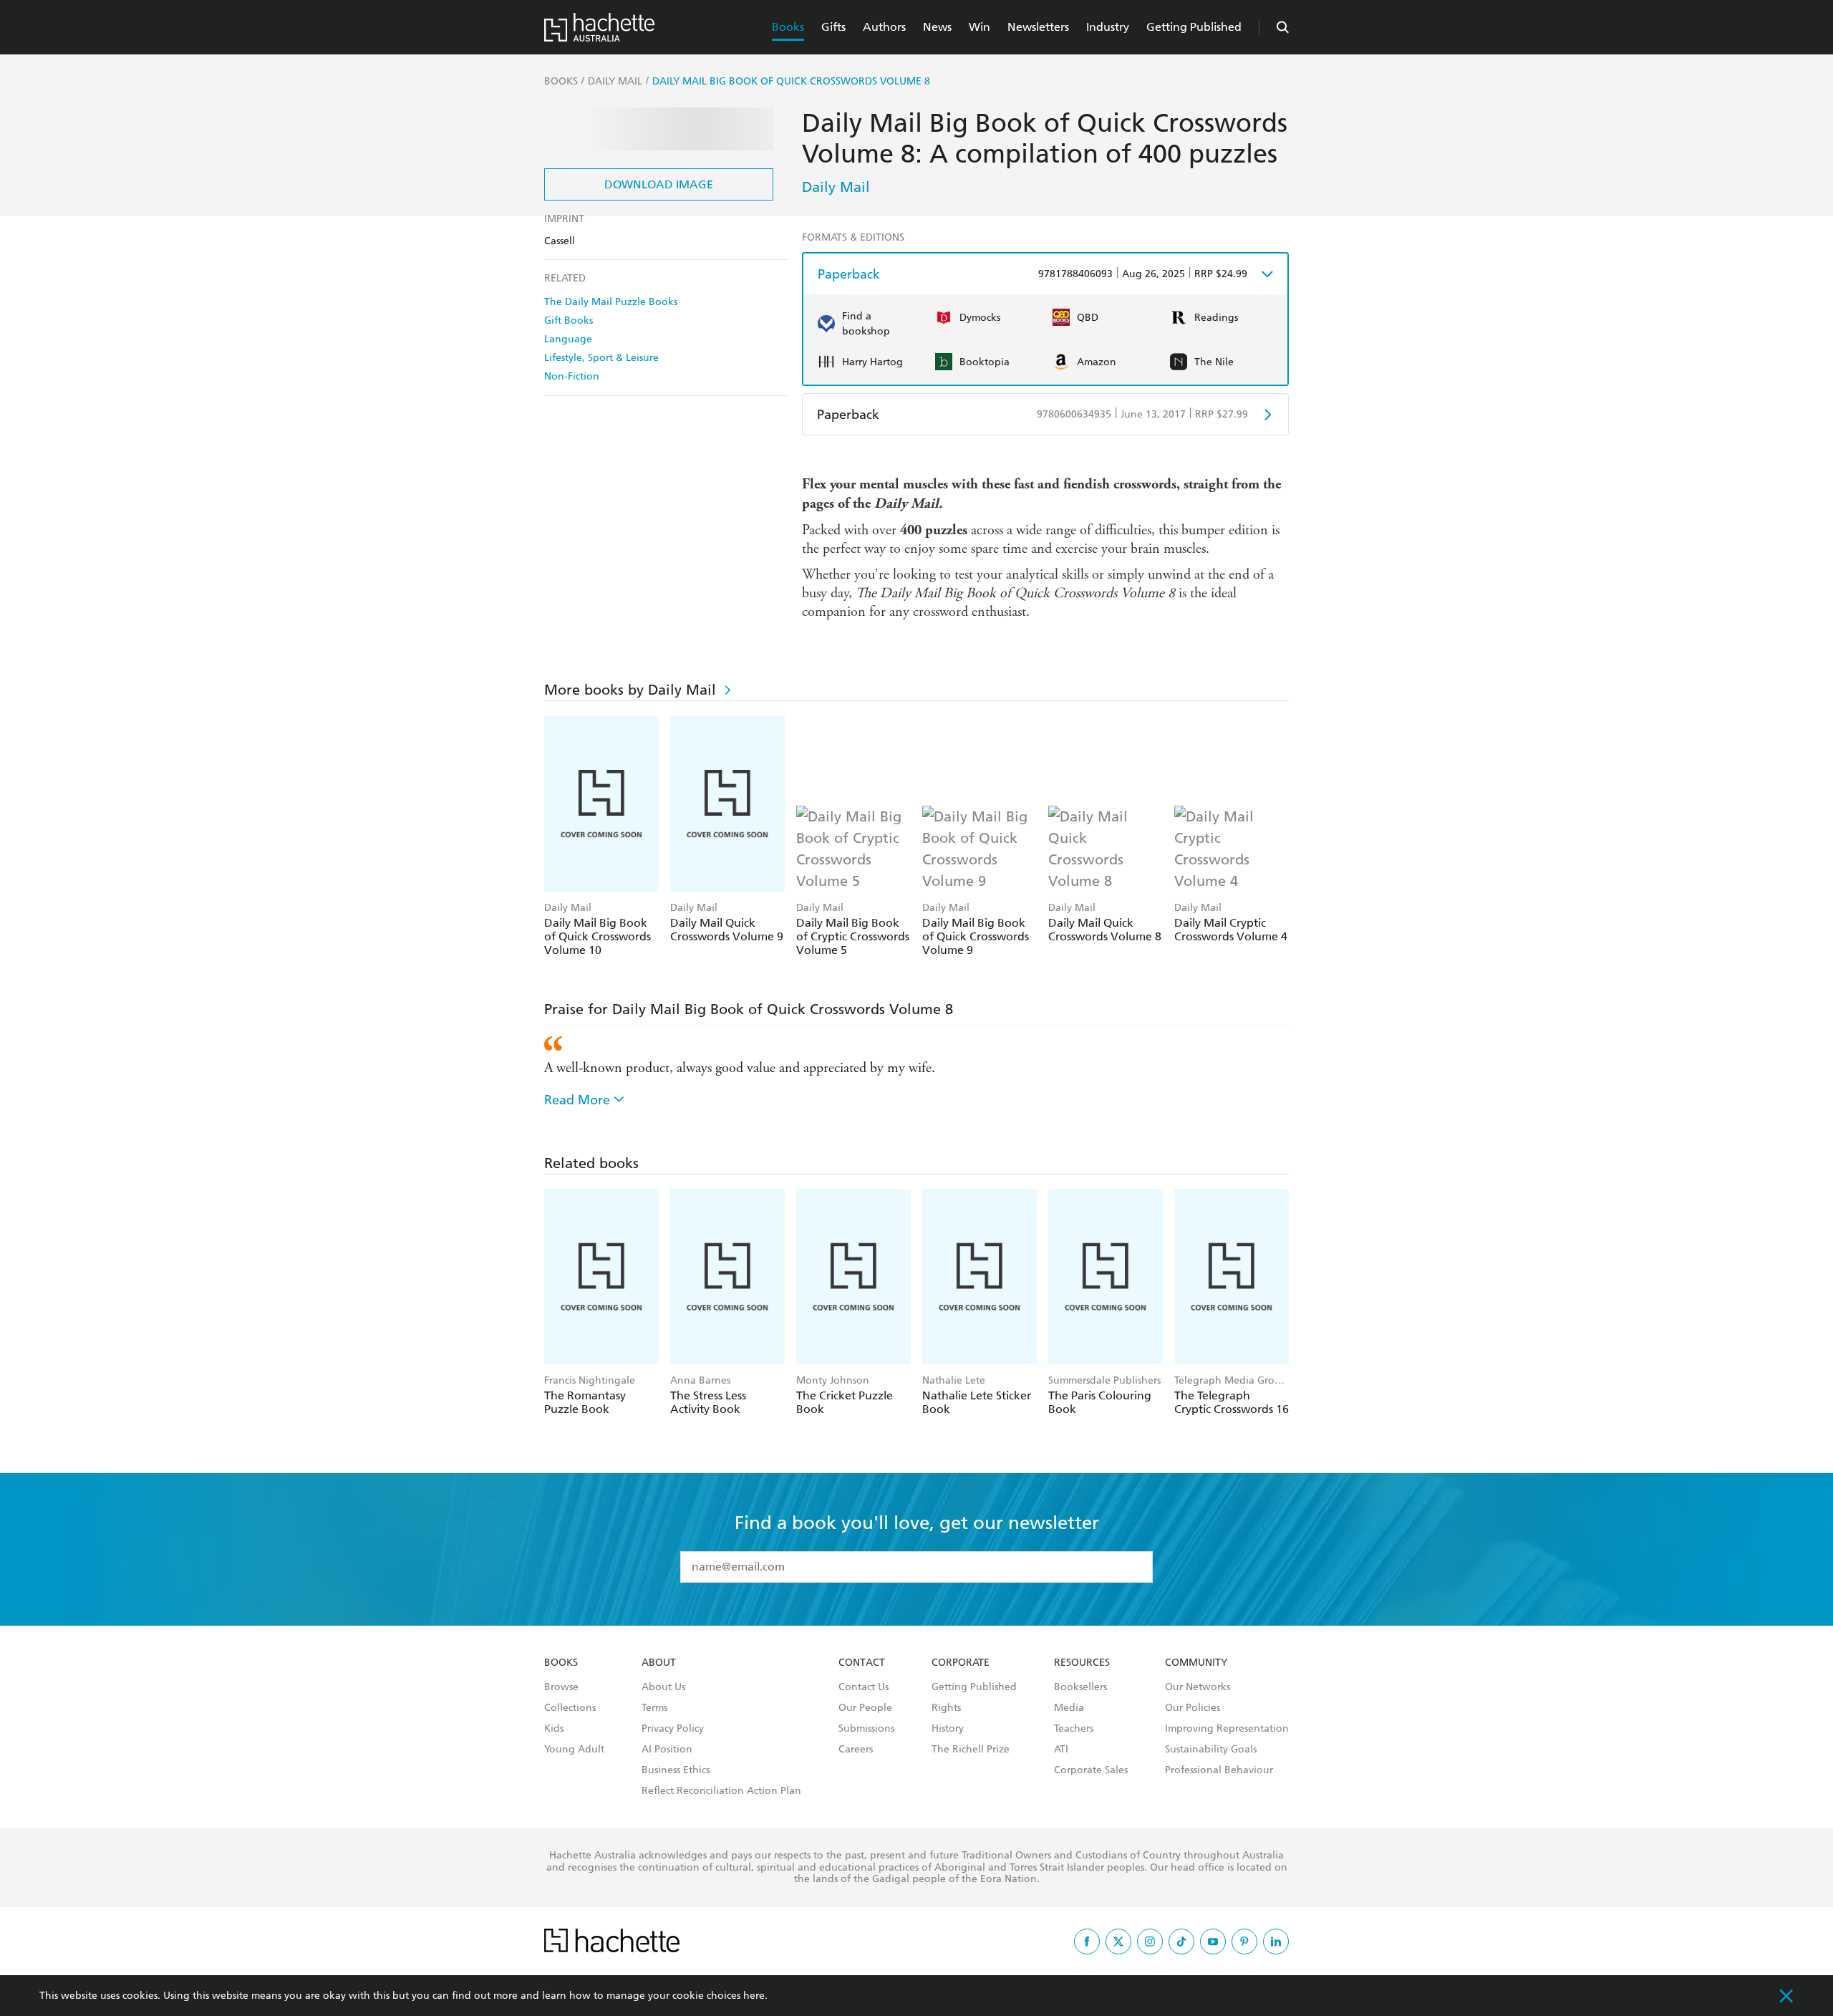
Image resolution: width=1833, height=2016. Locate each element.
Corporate (961, 1663)
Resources (1082, 1663)
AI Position (667, 1750)
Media (1069, 1708)
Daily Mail (836, 187)
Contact (862, 1663)
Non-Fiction (572, 376)
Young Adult (574, 1750)
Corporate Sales (1091, 1770)
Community (1196, 1663)
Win (980, 27)
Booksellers (1080, 1687)
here (754, 1996)
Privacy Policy (673, 1729)
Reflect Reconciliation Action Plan (721, 1791)
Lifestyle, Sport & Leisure (601, 358)
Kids (554, 1729)
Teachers (1074, 1729)
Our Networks (1198, 1687)
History (948, 1729)
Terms (654, 1708)
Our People (865, 1708)
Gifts (833, 27)
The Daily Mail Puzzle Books (611, 302)
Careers (856, 1750)
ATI (1061, 1750)
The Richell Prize (971, 1750)
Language (568, 339)
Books (788, 27)
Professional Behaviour (1219, 1770)
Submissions (866, 1729)
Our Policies (1193, 1708)
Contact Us (864, 1687)
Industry (1108, 27)
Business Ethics (676, 1770)
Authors (884, 27)
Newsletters (1038, 27)
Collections (570, 1708)
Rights (946, 1708)
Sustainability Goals (1211, 1750)
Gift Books (569, 320)
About (659, 1663)
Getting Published (1194, 27)
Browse (561, 1687)
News (937, 27)
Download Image (659, 184)
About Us (663, 1687)
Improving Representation (1227, 1729)
